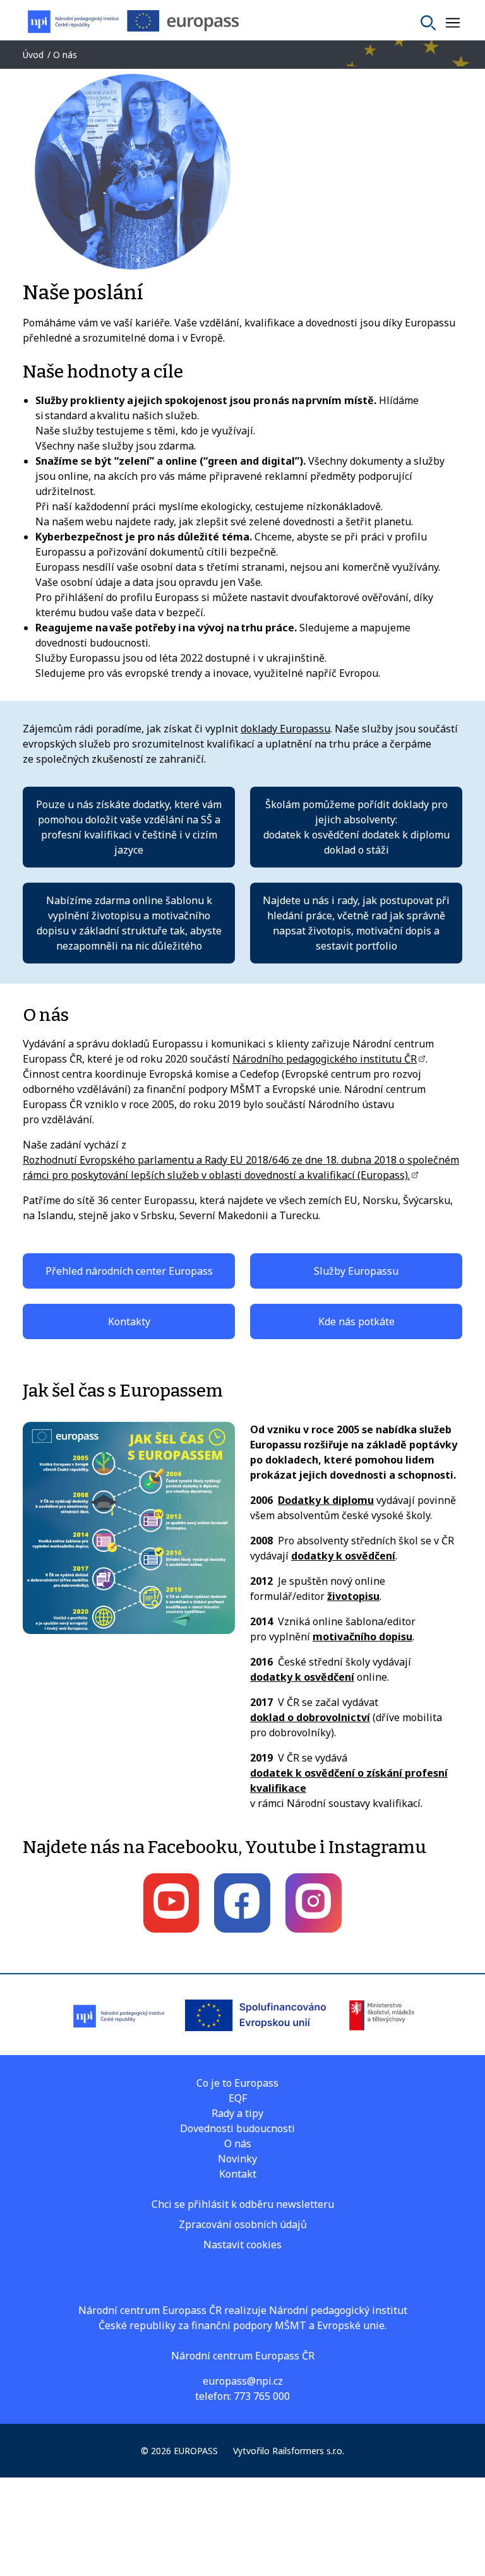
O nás (238, 2144)
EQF (238, 2098)
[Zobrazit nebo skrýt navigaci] (453, 23)
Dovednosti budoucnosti (237, 2128)
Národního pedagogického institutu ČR (325, 1059)
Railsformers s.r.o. (308, 2451)
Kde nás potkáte (356, 1321)
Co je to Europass (237, 2083)
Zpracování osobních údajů (243, 2224)
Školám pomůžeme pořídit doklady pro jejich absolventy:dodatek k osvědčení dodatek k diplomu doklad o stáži (356, 827)
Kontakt (238, 2174)
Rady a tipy (237, 2113)
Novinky (237, 2159)
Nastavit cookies (242, 2245)
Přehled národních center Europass (129, 1271)
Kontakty (129, 1321)
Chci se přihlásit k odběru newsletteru (243, 2204)
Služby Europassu (356, 1271)
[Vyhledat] (428, 23)
